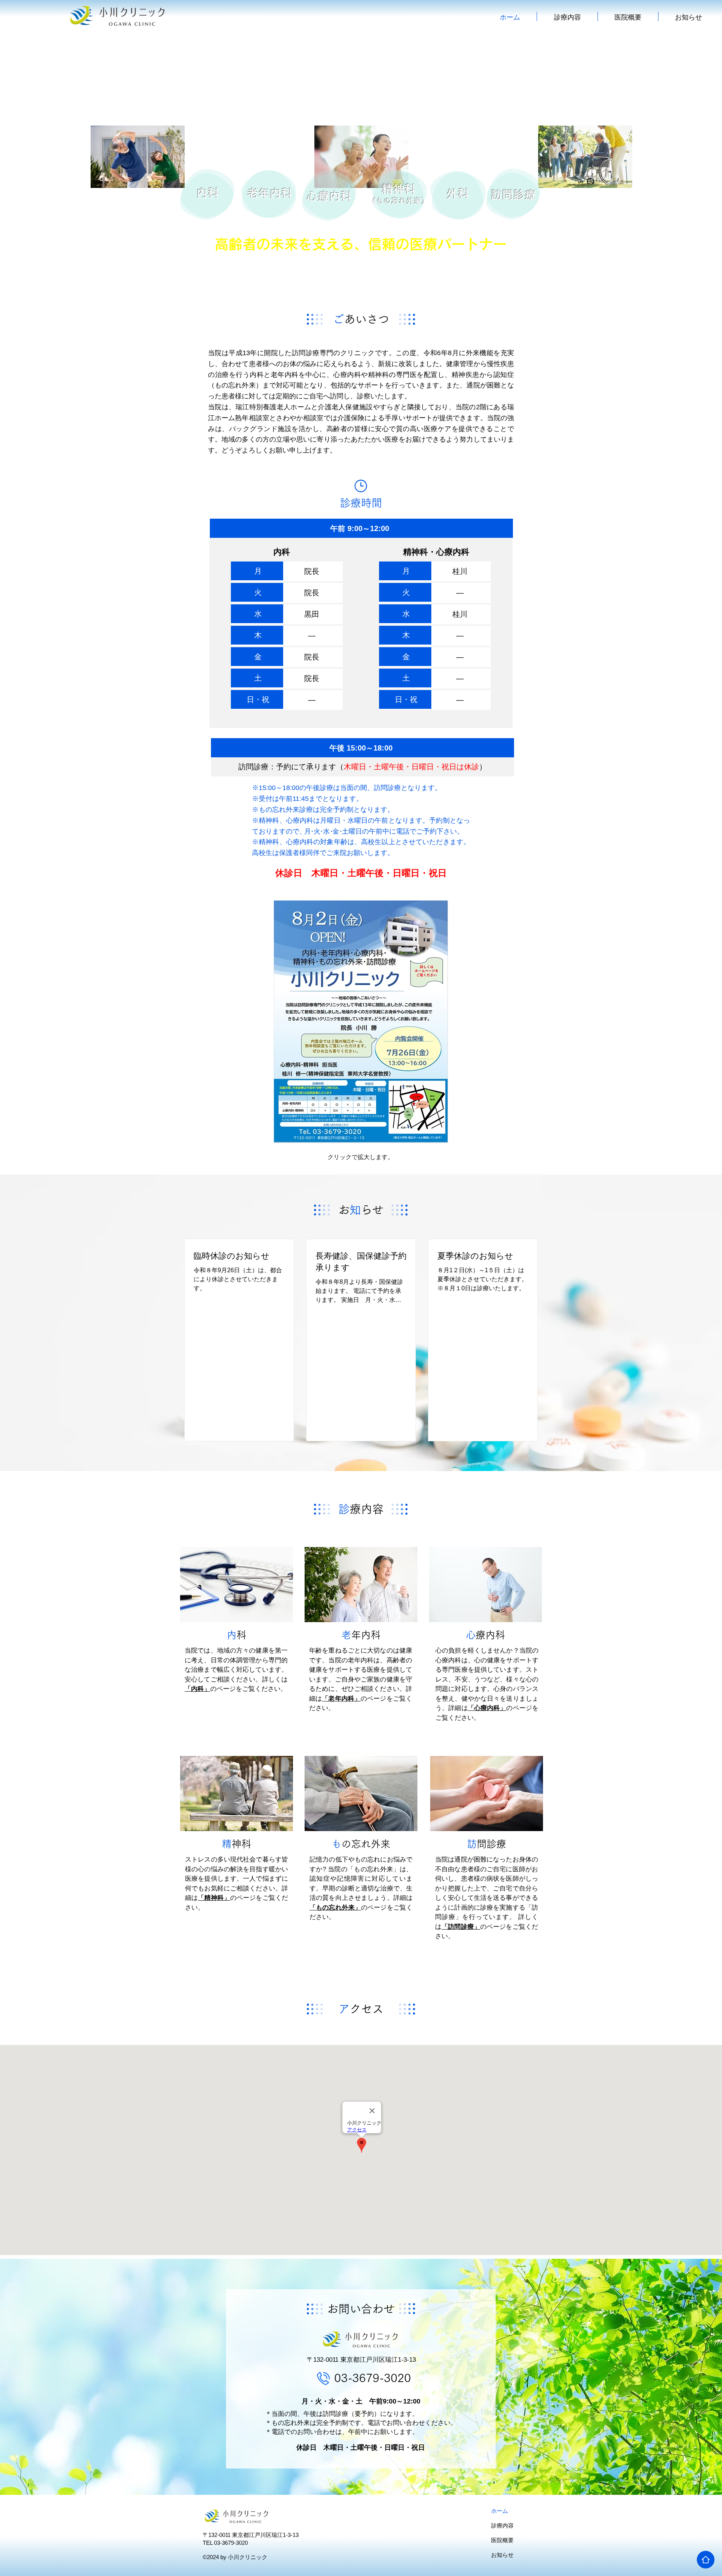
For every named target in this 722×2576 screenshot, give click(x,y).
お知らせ (502, 2555)
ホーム (500, 2511)
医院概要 (502, 2540)
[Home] (706, 2560)
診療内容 (502, 2525)
